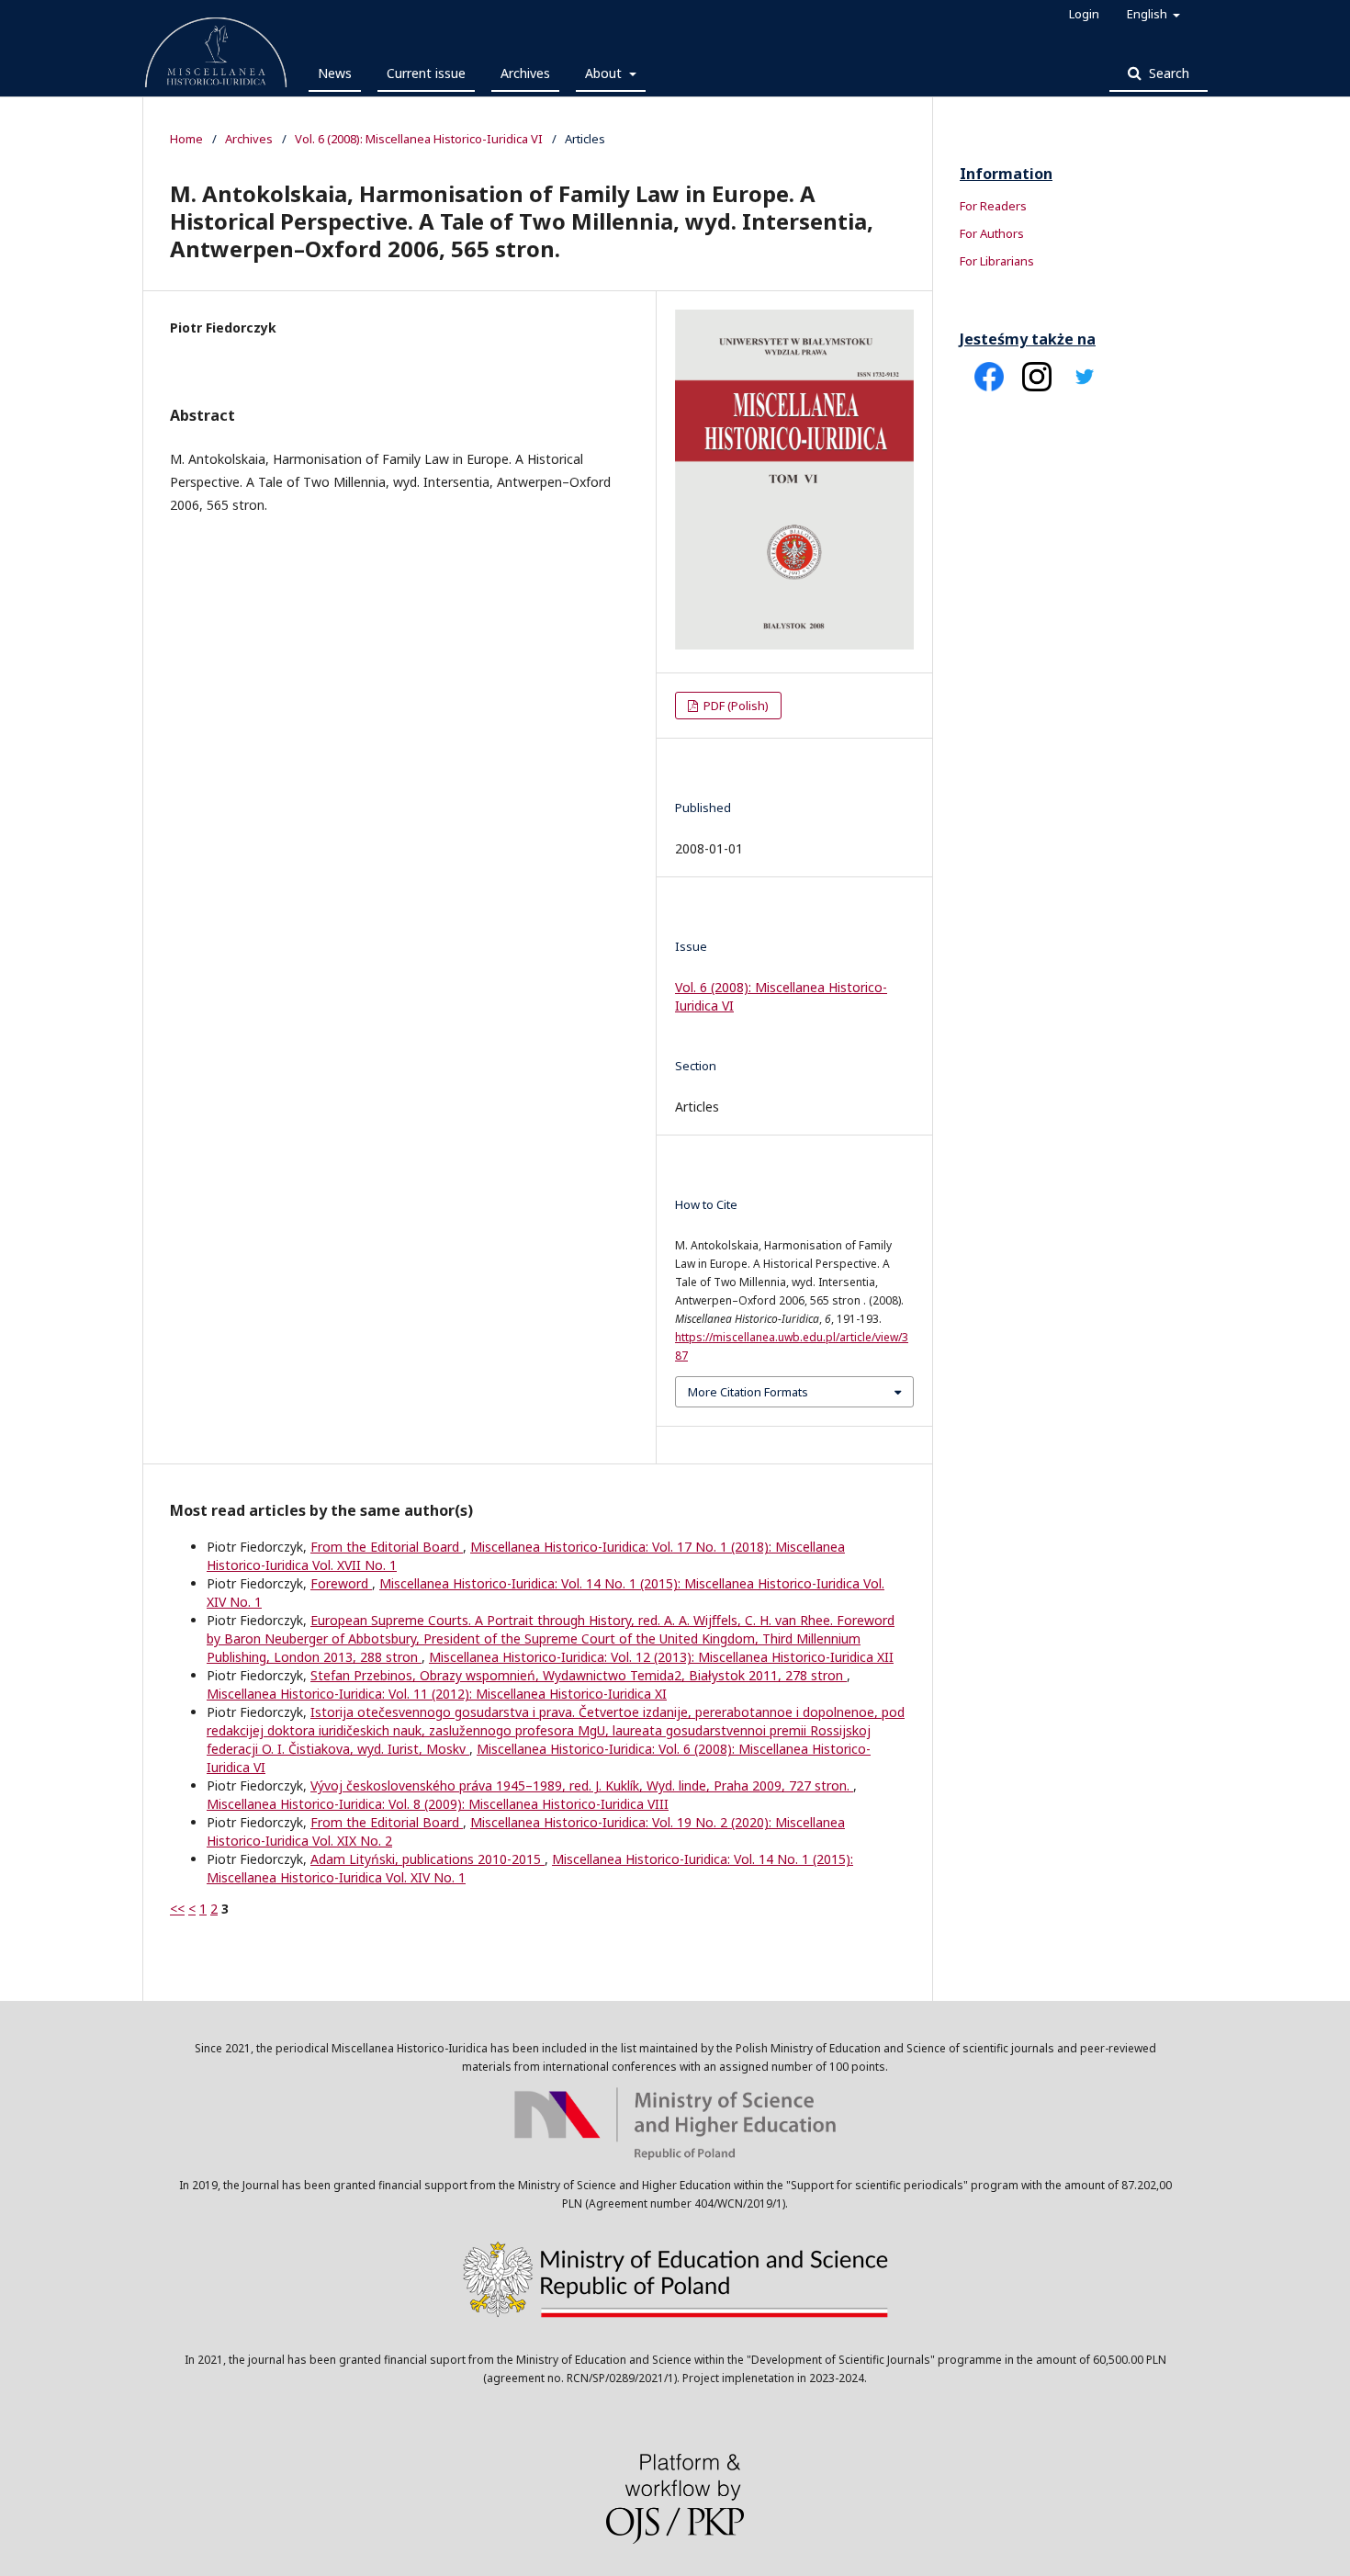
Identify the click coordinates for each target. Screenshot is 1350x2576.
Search (1167, 73)
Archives (525, 73)
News (335, 73)
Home (186, 139)
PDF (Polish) (735, 706)
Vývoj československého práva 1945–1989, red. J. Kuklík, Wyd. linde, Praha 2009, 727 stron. (582, 1785)
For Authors (992, 233)
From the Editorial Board (387, 1547)
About (605, 73)
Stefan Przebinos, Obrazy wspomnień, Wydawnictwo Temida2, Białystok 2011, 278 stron (579, 1675)
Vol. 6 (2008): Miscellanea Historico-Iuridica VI (419, 139)
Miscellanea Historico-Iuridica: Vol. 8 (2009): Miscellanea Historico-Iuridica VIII (438, 1804)
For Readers (993, 206)
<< (177, 1909)
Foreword (341, 1583)
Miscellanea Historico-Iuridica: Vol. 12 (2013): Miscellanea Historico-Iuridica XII (661, 1657)
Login (1084, 14)
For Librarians (997, 261)
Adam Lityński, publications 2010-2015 (427, 1859)
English (1148, 14)
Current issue (426, 73)
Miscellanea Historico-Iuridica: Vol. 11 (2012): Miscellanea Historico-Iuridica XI (437, 1694)
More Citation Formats (748, 1392)
